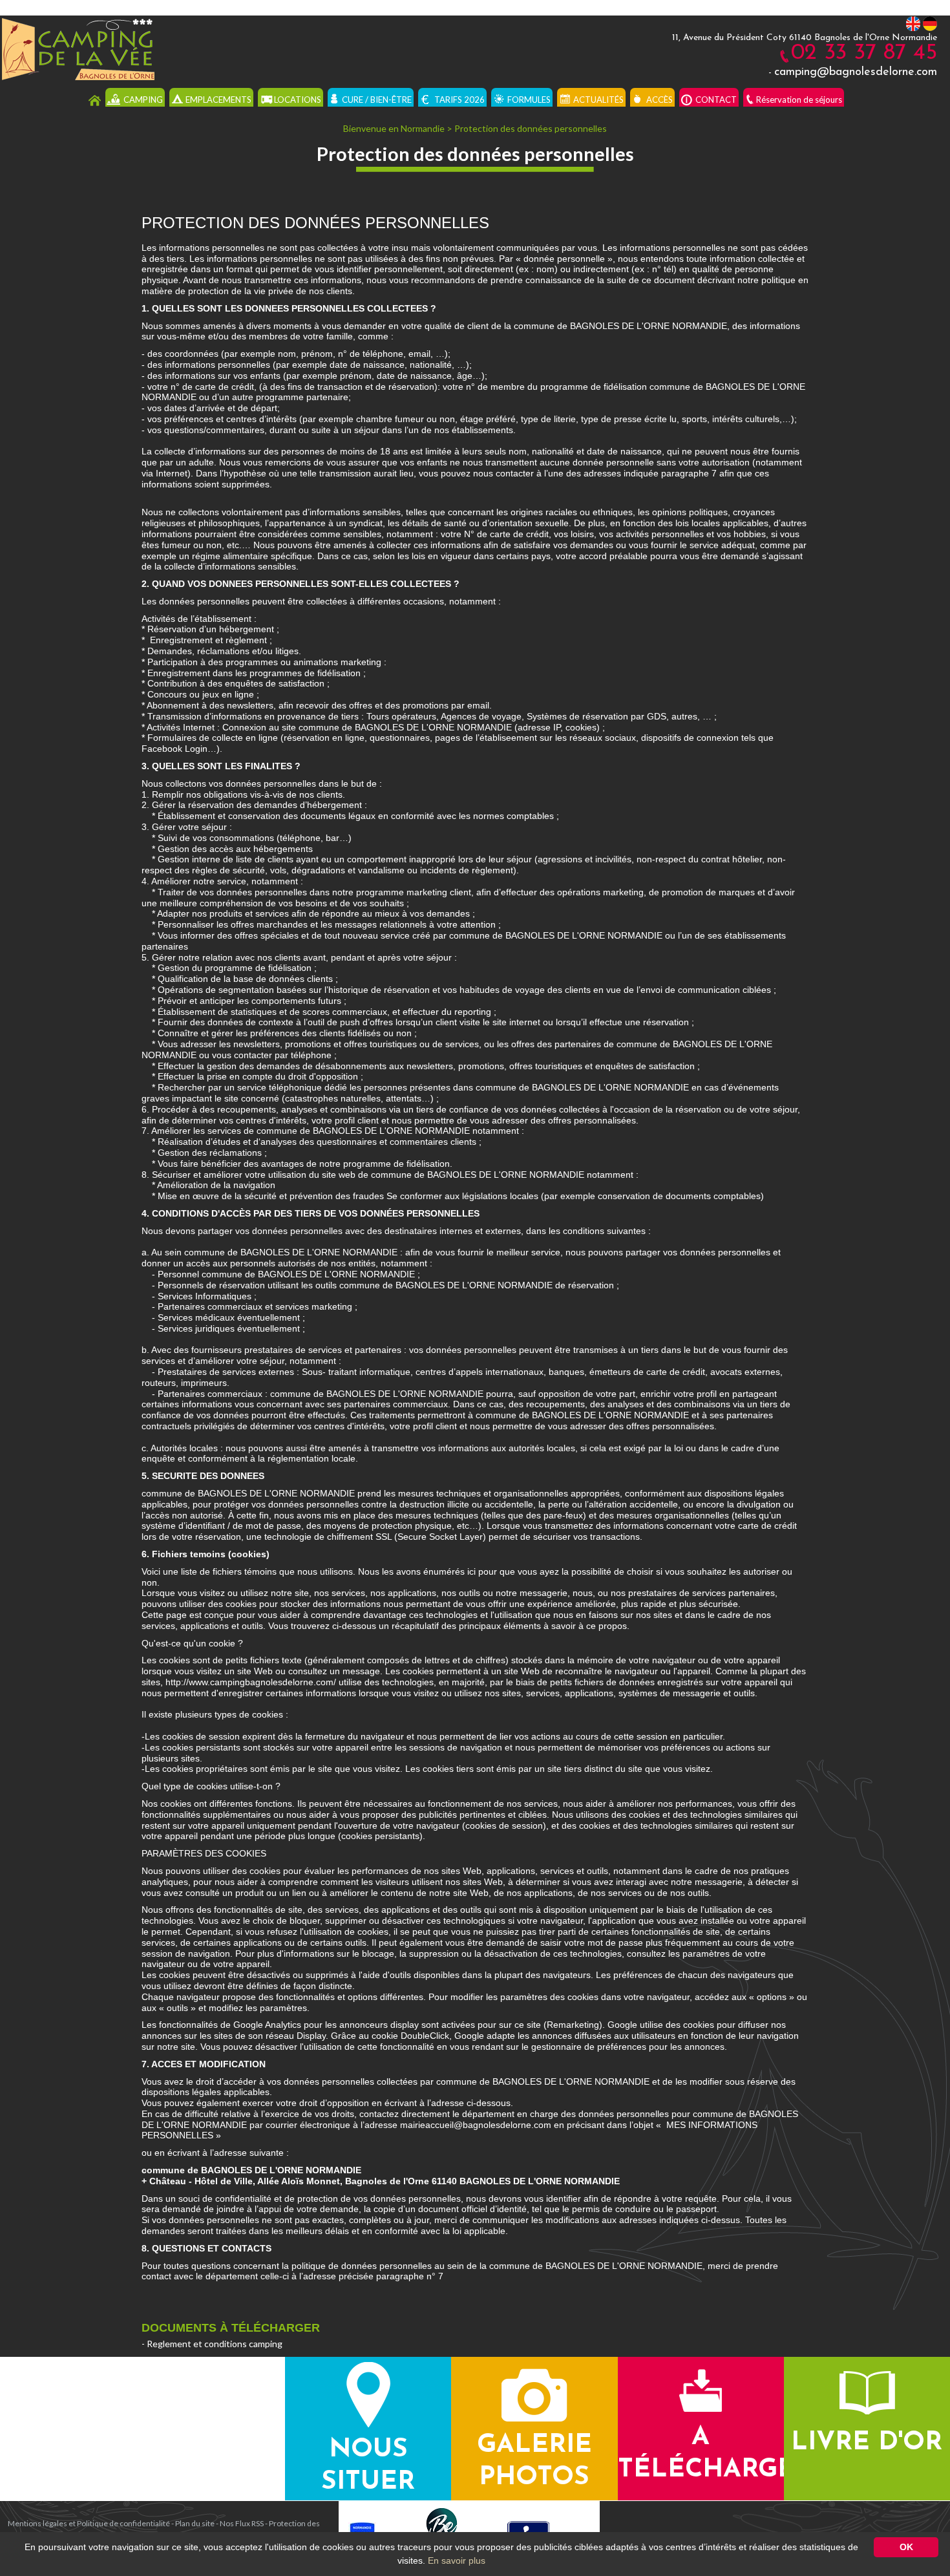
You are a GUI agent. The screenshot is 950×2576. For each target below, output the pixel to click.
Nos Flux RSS (242, 2523)
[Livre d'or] (867, 2391)
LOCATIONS (298, 100)
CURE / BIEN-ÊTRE (377, 100)
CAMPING (143, 100)
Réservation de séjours (799, 100)
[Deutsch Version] (930, 23)
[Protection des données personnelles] (77, 47)
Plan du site (195, 2523)
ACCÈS (660, 100)
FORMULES (529, 100)
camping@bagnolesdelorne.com (856, 72)
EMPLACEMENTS (218, 100)
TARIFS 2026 (459, 100)
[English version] (913, 23)
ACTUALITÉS (598, 100)
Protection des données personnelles (531, 128)
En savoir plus (457, 2560)
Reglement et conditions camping (215, 2344)
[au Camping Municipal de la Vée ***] (95, 100)
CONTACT (716, 100)
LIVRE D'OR (867, 2443)
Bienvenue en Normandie (394, 128)
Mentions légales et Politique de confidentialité (89, 2523)
